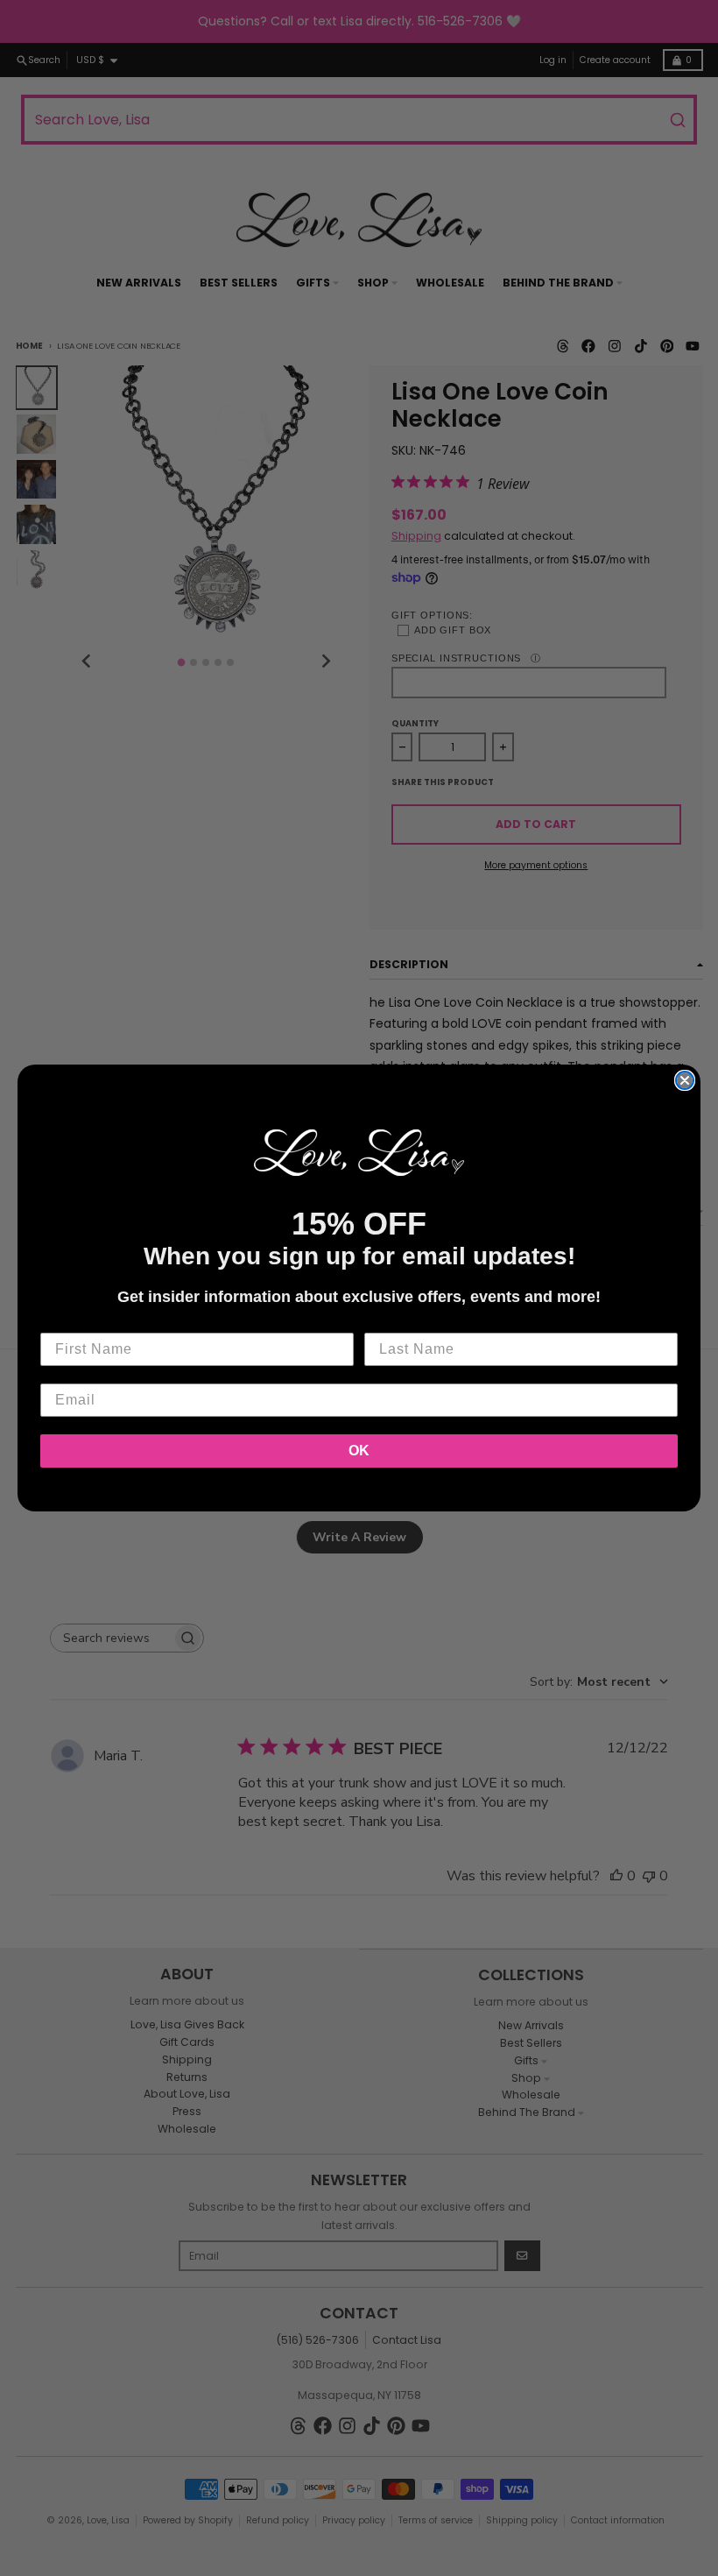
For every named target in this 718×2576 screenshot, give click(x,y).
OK (359, 1451)
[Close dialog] (685, 1080)
